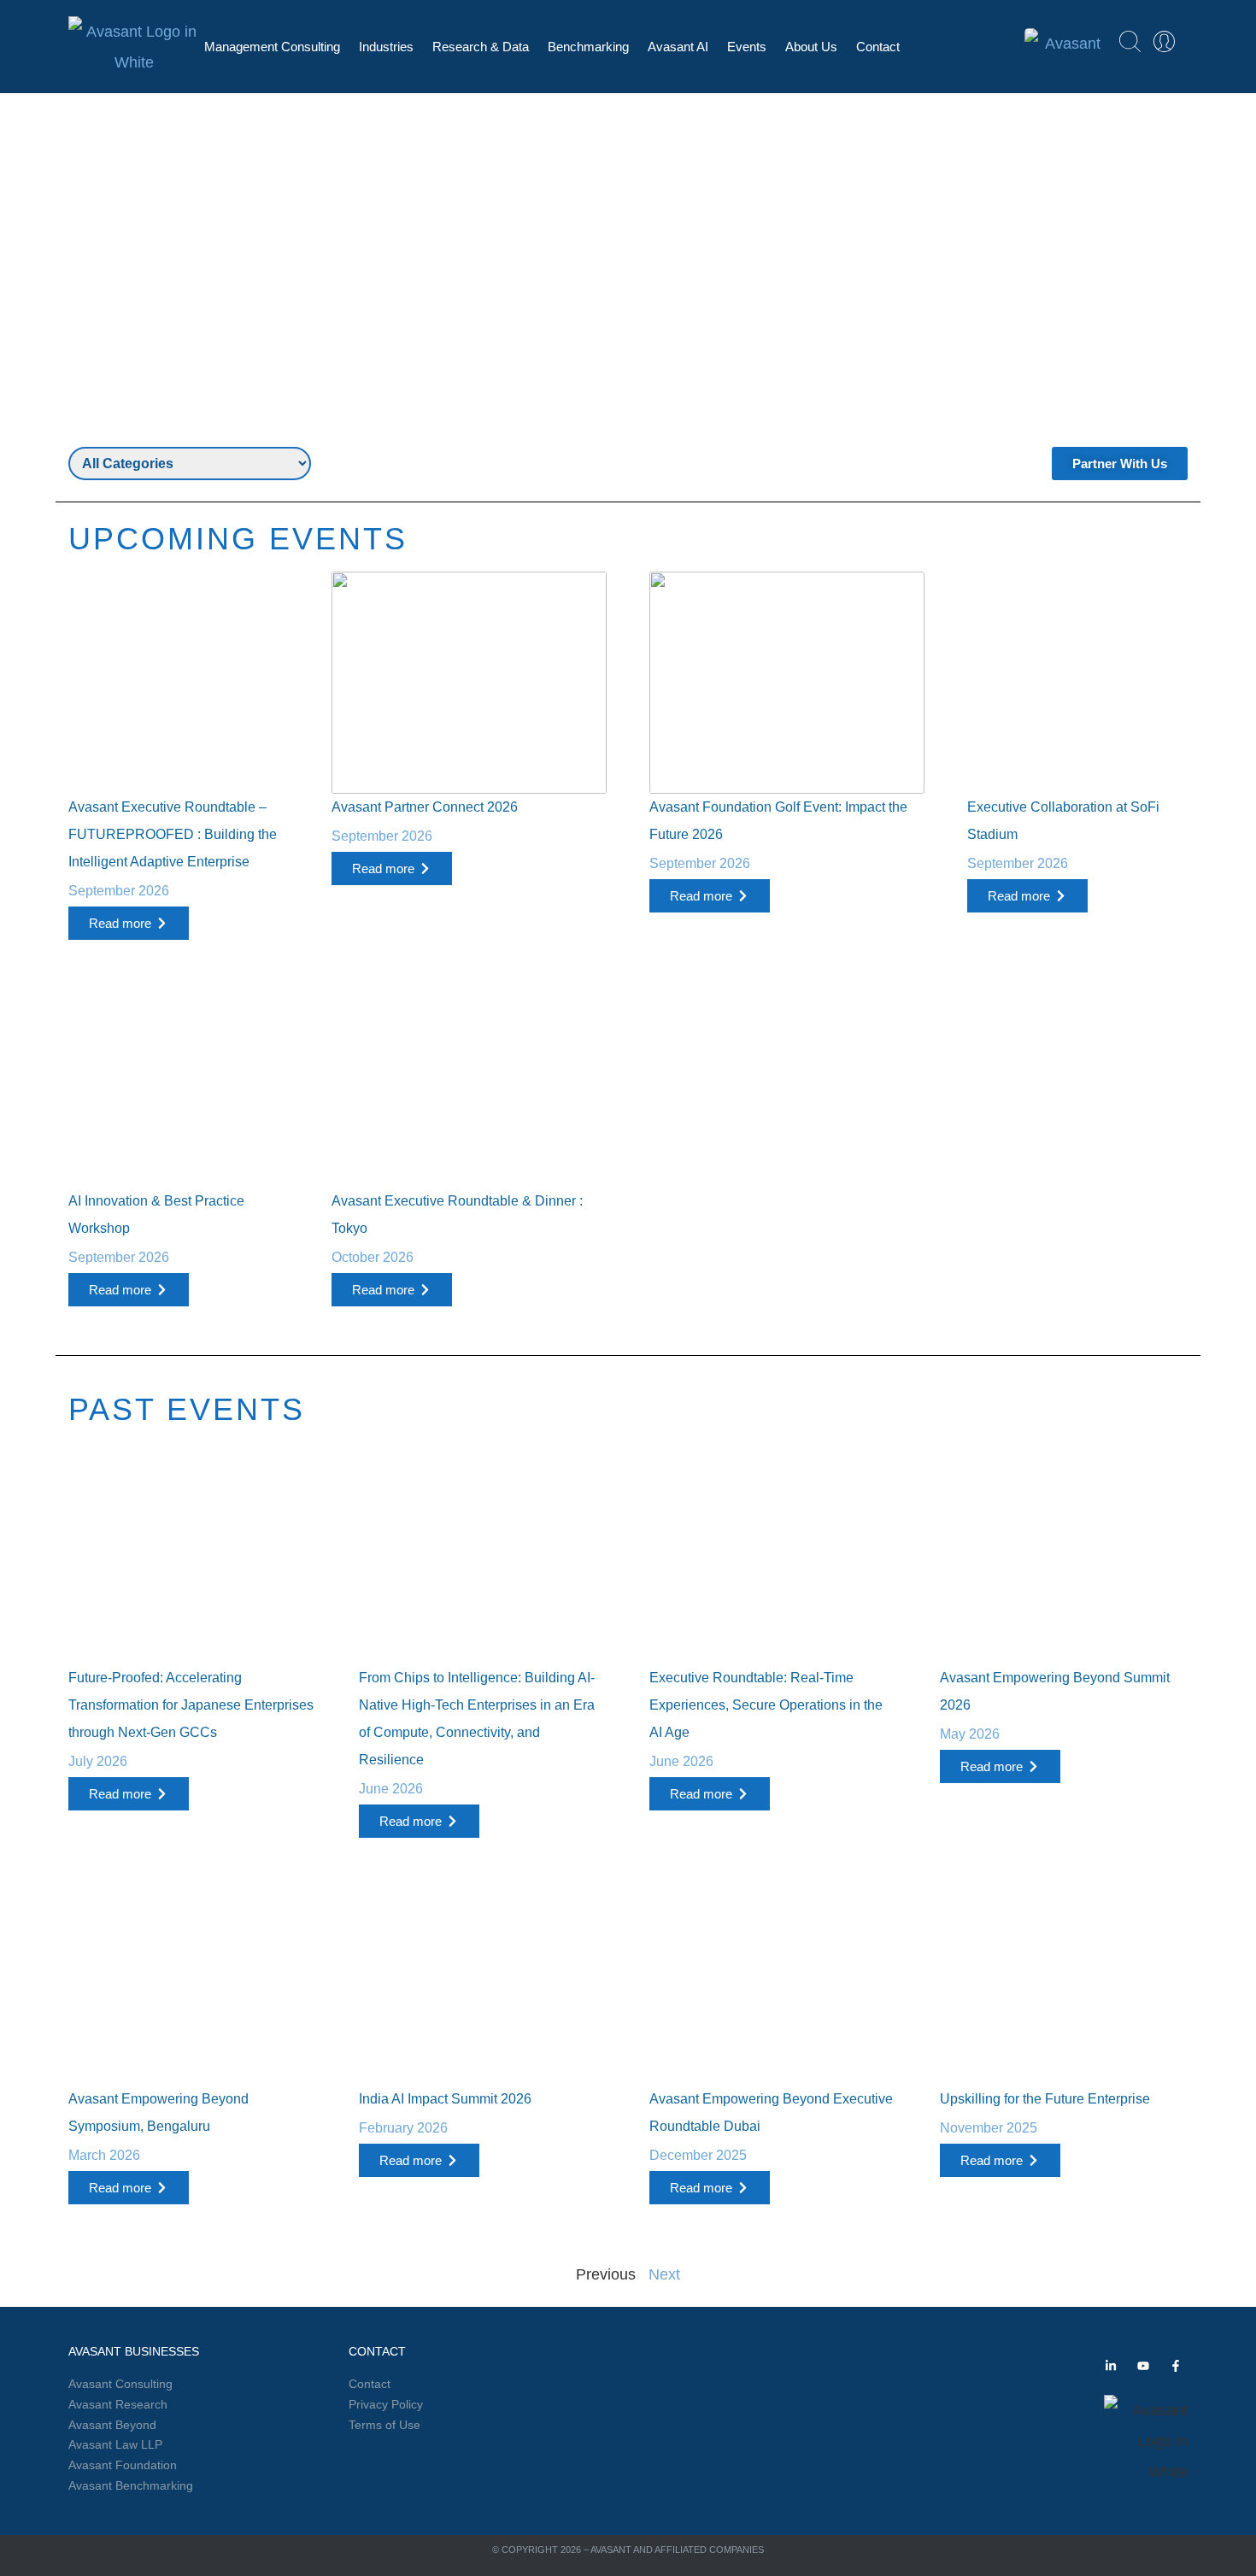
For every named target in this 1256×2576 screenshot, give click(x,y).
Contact (878, 47)
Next (664, 2274)
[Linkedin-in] (1111, 2366)
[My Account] (1164, 41)
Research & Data (481, 47)
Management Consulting (272, 47)
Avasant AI (678, 47)
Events (747, 47)
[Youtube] (1143, 2366)
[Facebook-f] (1176, 2366)
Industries (386, 47)
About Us (811, 47)
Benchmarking (588, 47)
